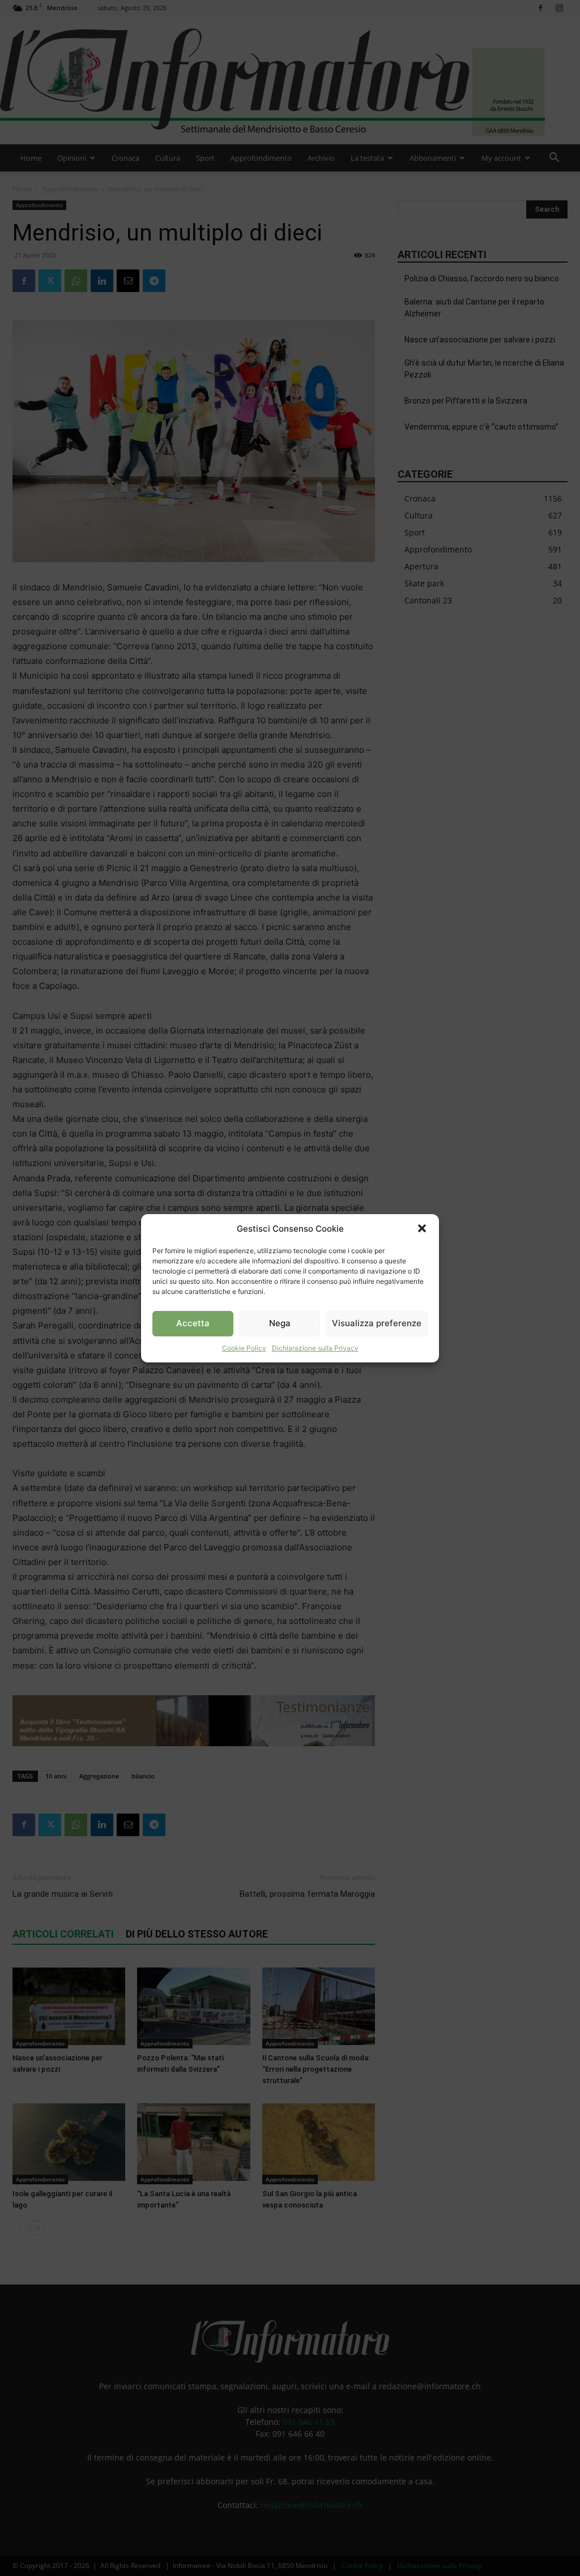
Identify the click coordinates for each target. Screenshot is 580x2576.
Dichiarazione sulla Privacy (315, 1348)
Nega (280, 1323)
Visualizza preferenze (377, 1323)
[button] (422, 1228)
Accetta (193, 1323)
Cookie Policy (244, 1348)
